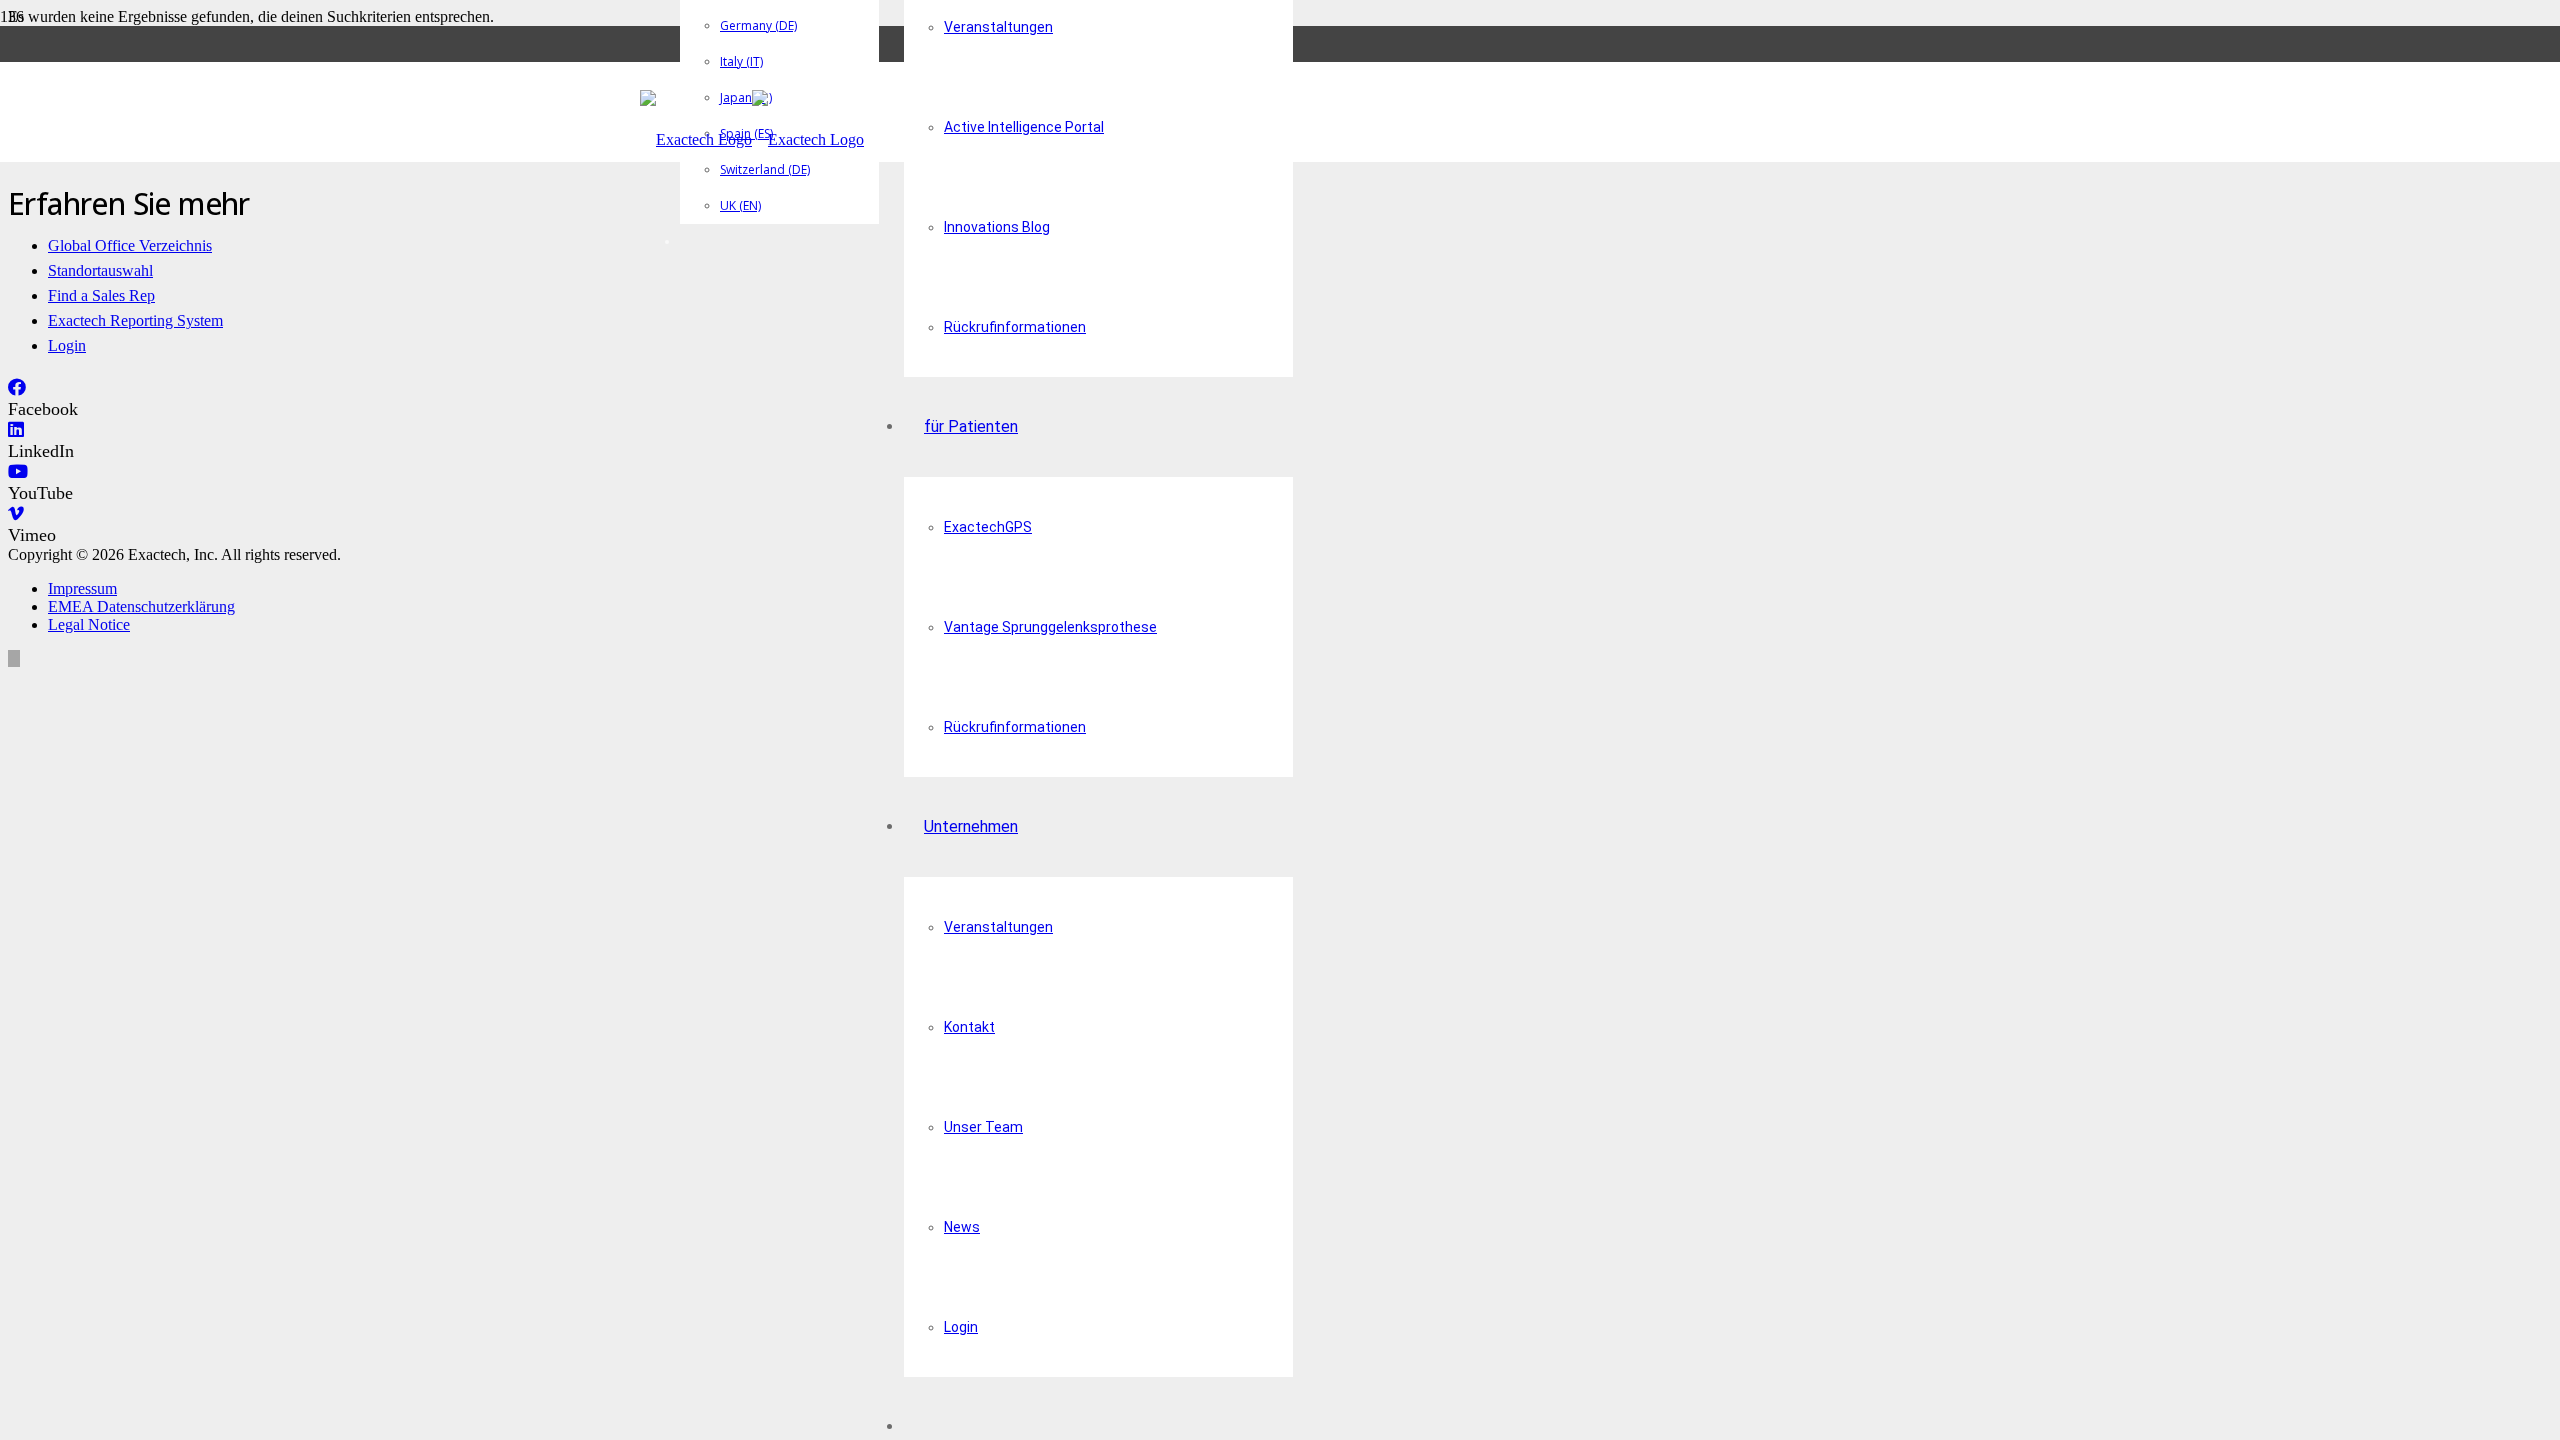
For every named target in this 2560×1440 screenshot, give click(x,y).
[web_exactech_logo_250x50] (752, 139)
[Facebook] (17, 388)
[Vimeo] (16, 514)
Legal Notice (89, 624)
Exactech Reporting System (135, 320)
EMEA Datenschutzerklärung (141, 606)
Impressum (82, 588)
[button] (14, 658)
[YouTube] (18, 472)
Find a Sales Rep (101, 295)
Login (67, 345)
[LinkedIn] (16, 430)
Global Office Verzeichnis (130, 245)
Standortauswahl (100, 270)
